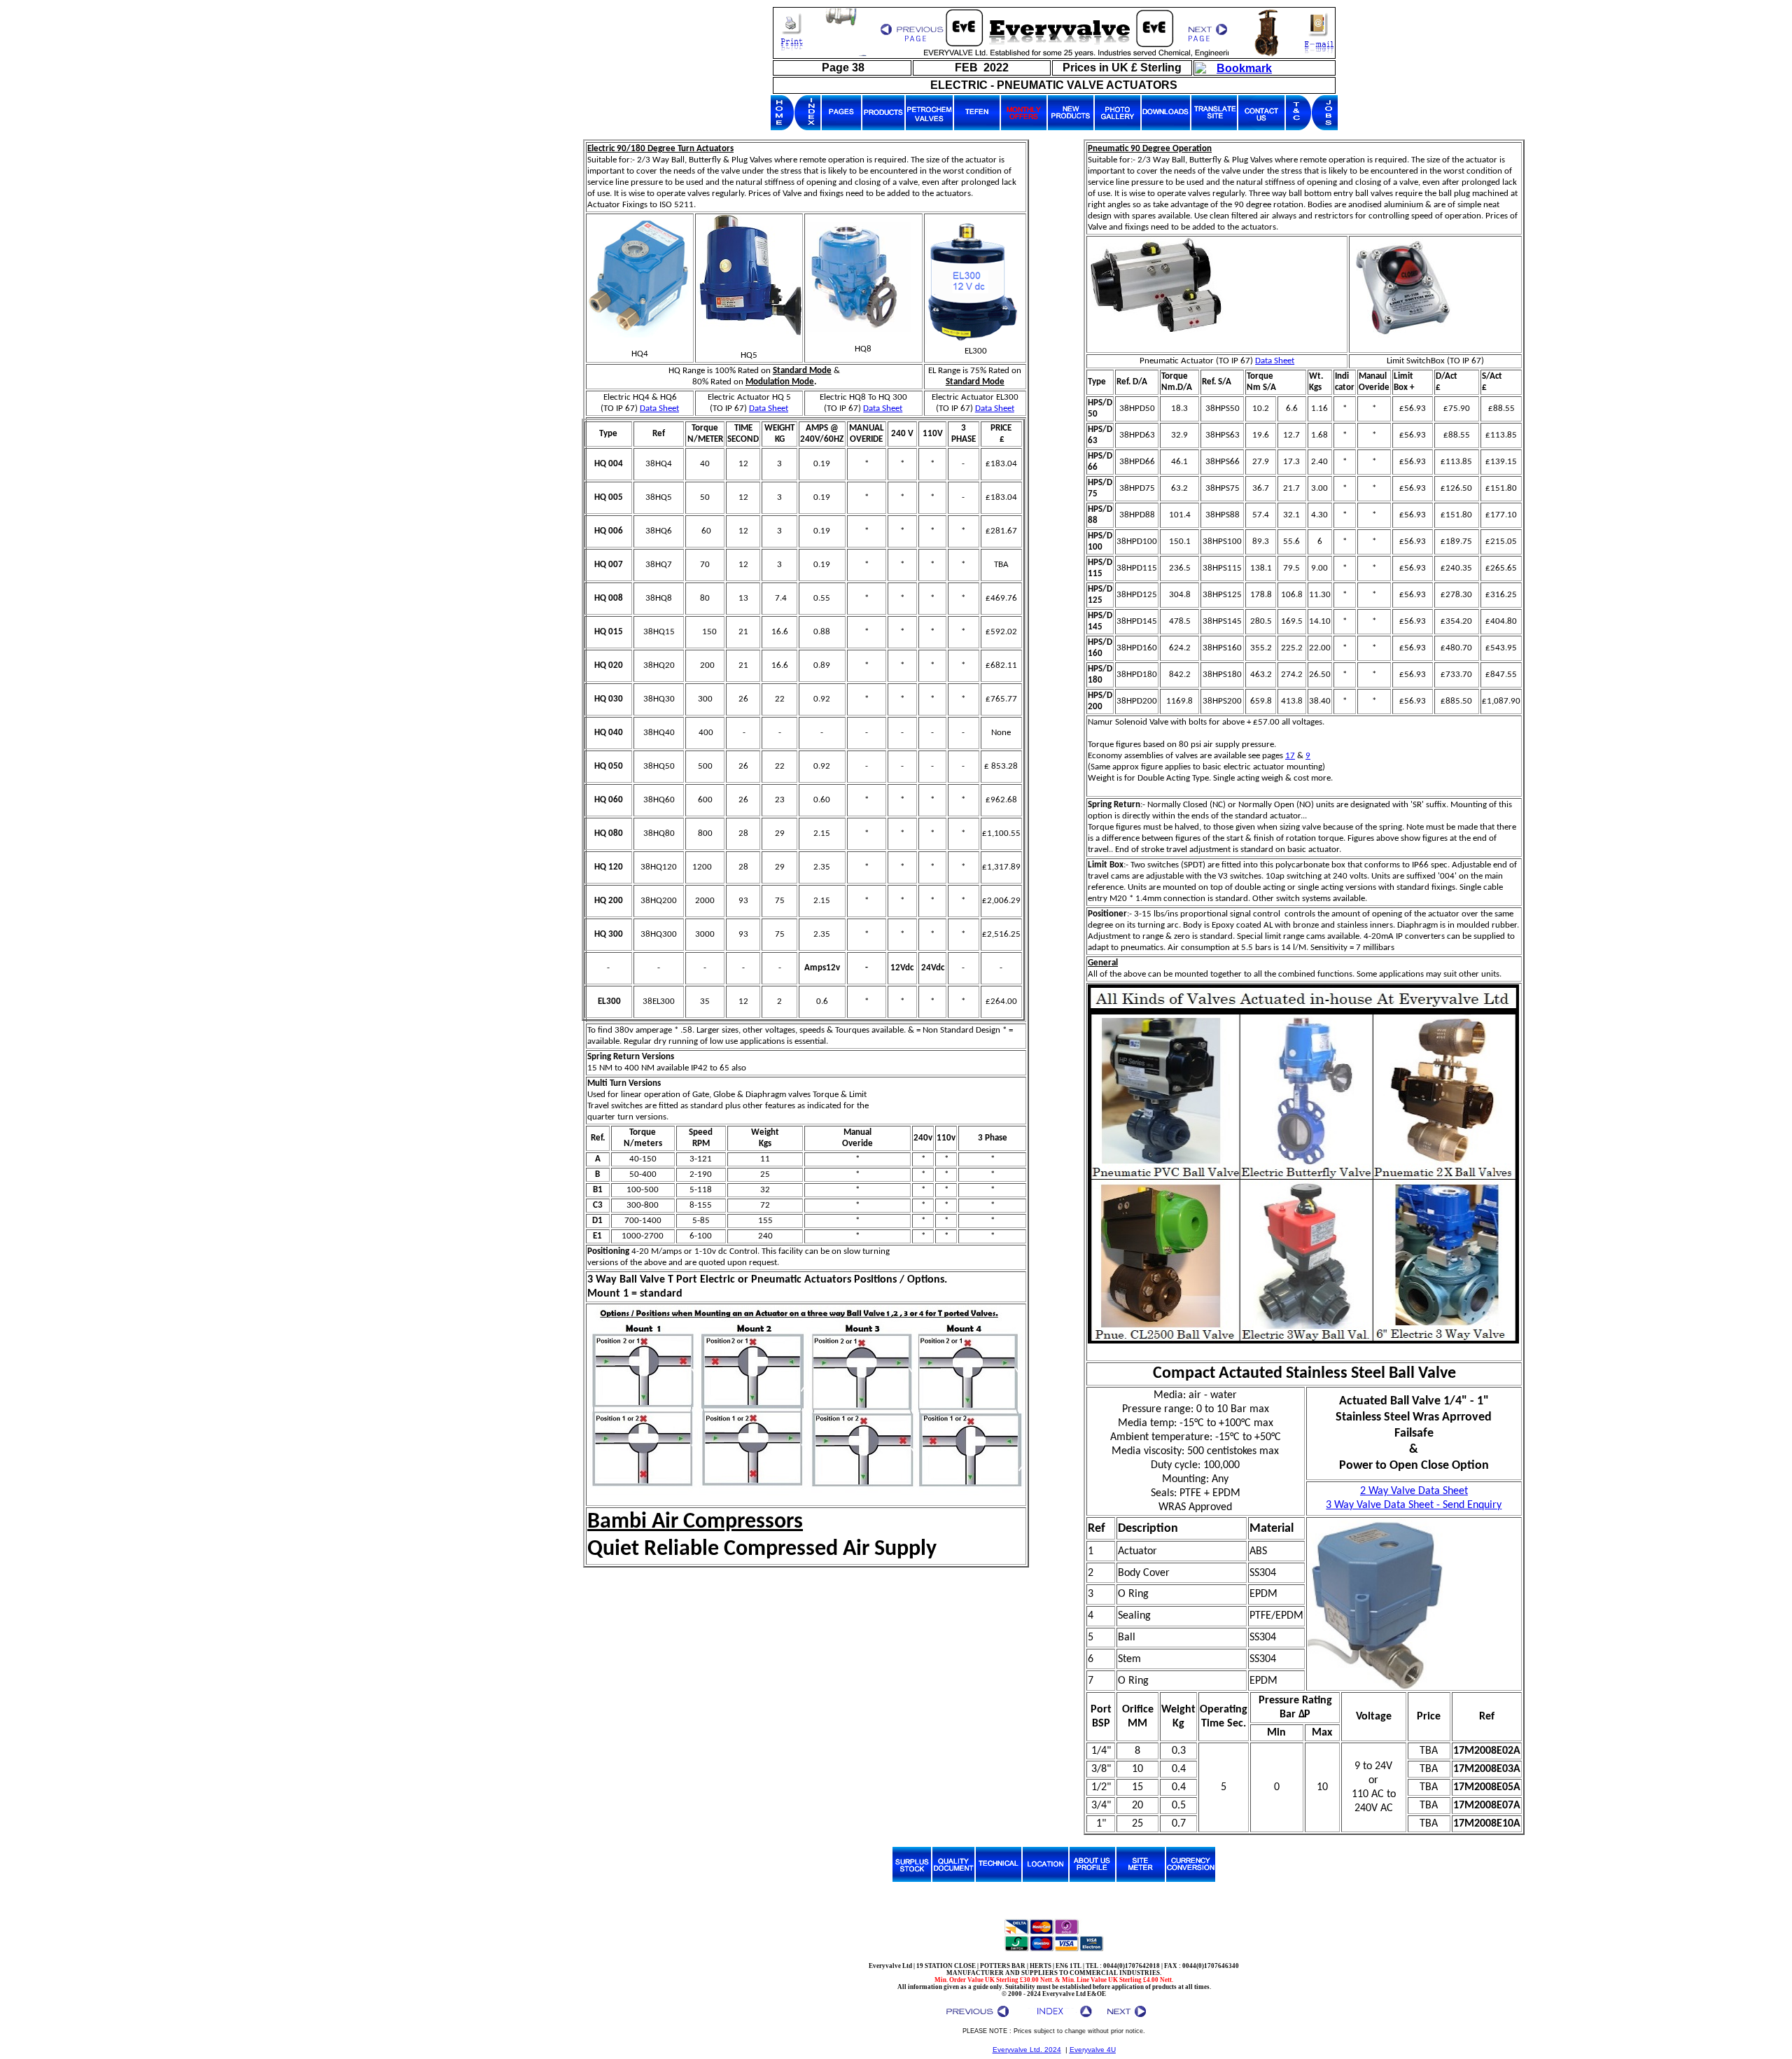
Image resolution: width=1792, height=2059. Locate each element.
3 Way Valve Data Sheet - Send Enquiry (1414, 1505)
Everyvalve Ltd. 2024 (1027, 2050)
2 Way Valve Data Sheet (1414, 1491)
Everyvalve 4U (1093, 2050)
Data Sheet (659, 409)
